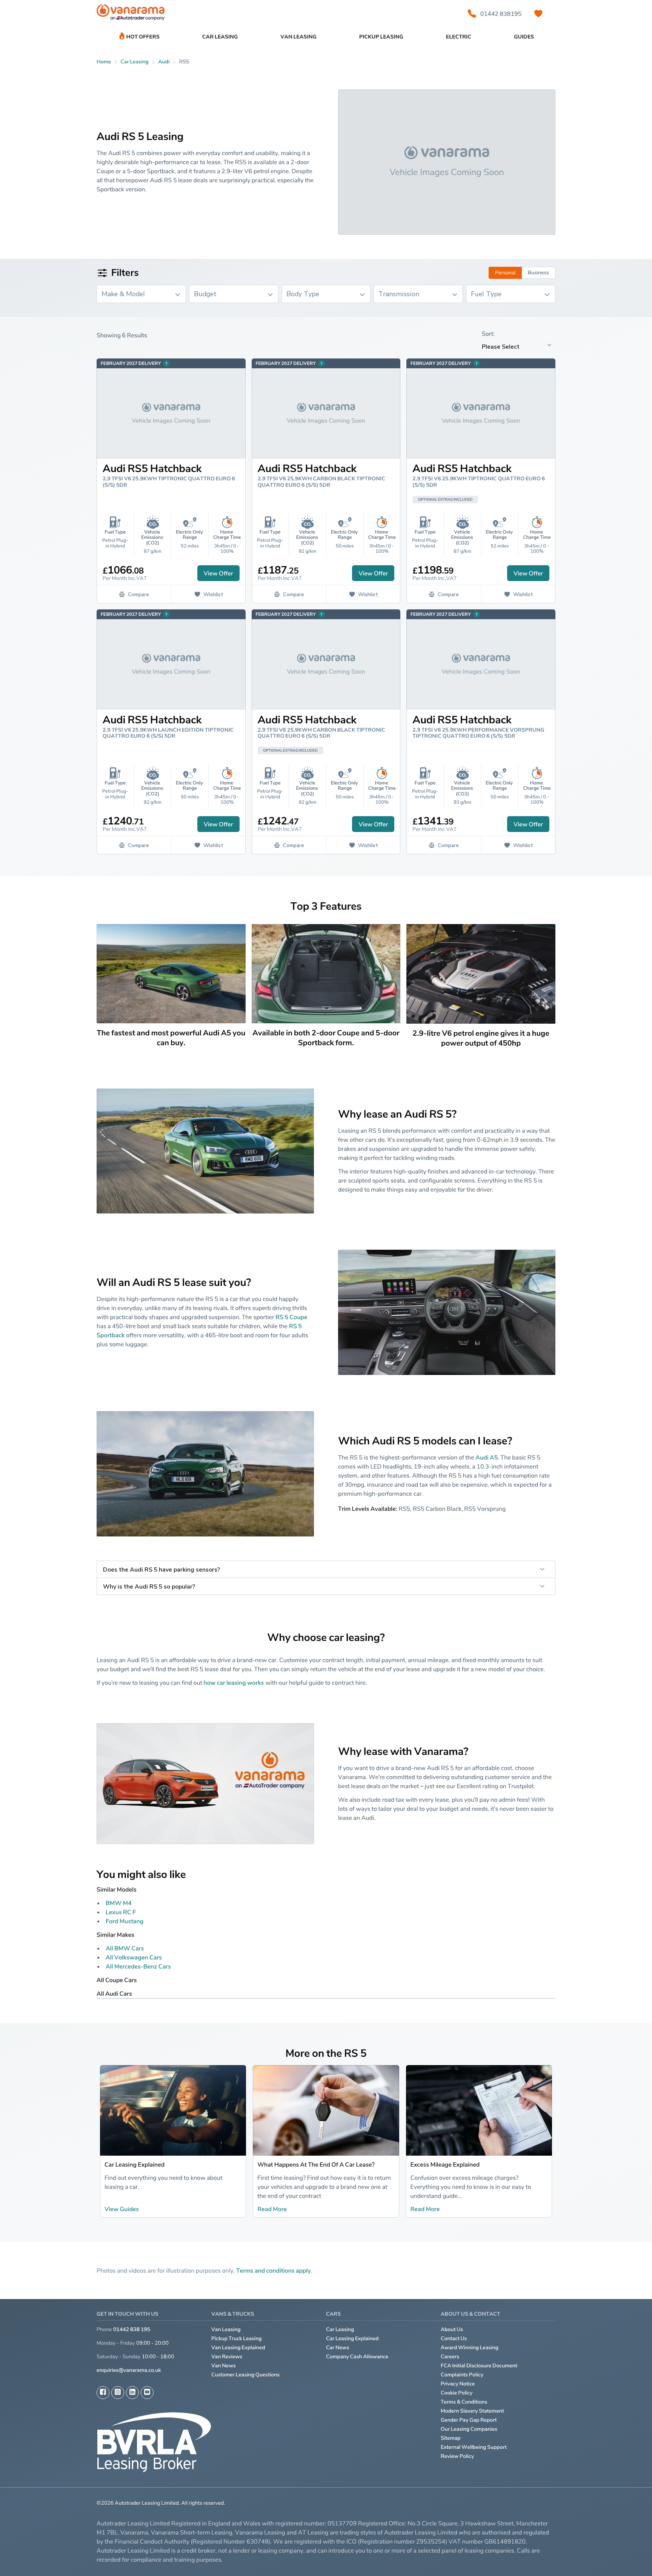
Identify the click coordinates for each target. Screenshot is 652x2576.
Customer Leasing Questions (245, 2375)
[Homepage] (131, 14)
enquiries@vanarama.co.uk (129, 2370)
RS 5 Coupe (291, 1317)
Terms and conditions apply (274, 2270)
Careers (450, 2357)
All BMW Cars (125, 1948)
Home (104, 62)
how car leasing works (234, 1682)
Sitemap (451, 2438)
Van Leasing (226, 2329)
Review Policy (457, 2456)
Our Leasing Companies (469, 2429)
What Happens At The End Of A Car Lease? (316, 2164)
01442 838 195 (132, 2329)
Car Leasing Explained (135, 2164)
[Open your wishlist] (538, 14)
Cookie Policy (457, 2393)
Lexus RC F (121, 1912)
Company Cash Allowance (357, 2357)
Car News (338, 2348)
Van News (224, 2366)
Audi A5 (487, 1457)
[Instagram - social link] (118, 2393)
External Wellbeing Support (474, 2447)
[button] (626, 2557)
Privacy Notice (458, 2384)
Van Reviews (227, 2357)
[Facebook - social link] (103, 2393)
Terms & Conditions (464, 2402)
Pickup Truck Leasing (237, 2338)
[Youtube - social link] (147, 2393)
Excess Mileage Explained (445, 2164)
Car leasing (135, 62)
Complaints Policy (462, 2375)
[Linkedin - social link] (132, 2393)
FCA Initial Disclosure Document (479, 2366)
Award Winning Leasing (470, 2348)
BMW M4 (119, 1903)
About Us (452, 2329)
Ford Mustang (125, 1921)
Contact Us (454, 2338)
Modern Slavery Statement (472, 2411)
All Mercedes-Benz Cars (138, 1966)
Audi (164, 62)
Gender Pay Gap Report (469, 2420)
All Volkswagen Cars (134, 1957)
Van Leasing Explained (238, 2348)
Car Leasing (340, 2329)
